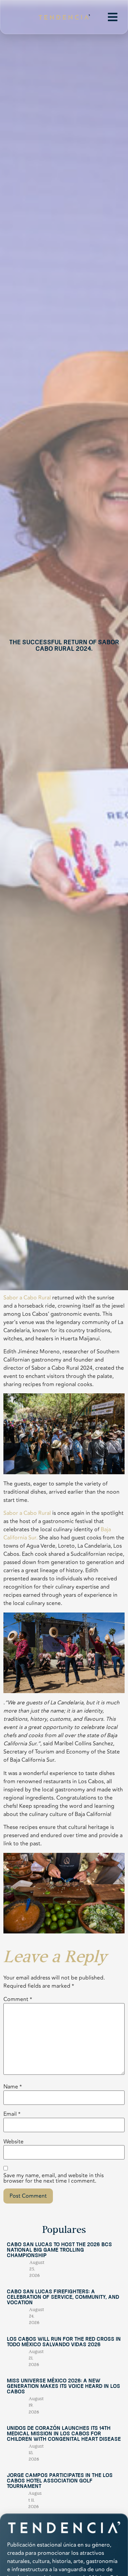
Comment (18, 1999)
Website (13, 2142)
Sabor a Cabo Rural (27, 1298)
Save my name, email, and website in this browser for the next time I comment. (54, 2178)
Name (13, 2087)
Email (12, 2114)
